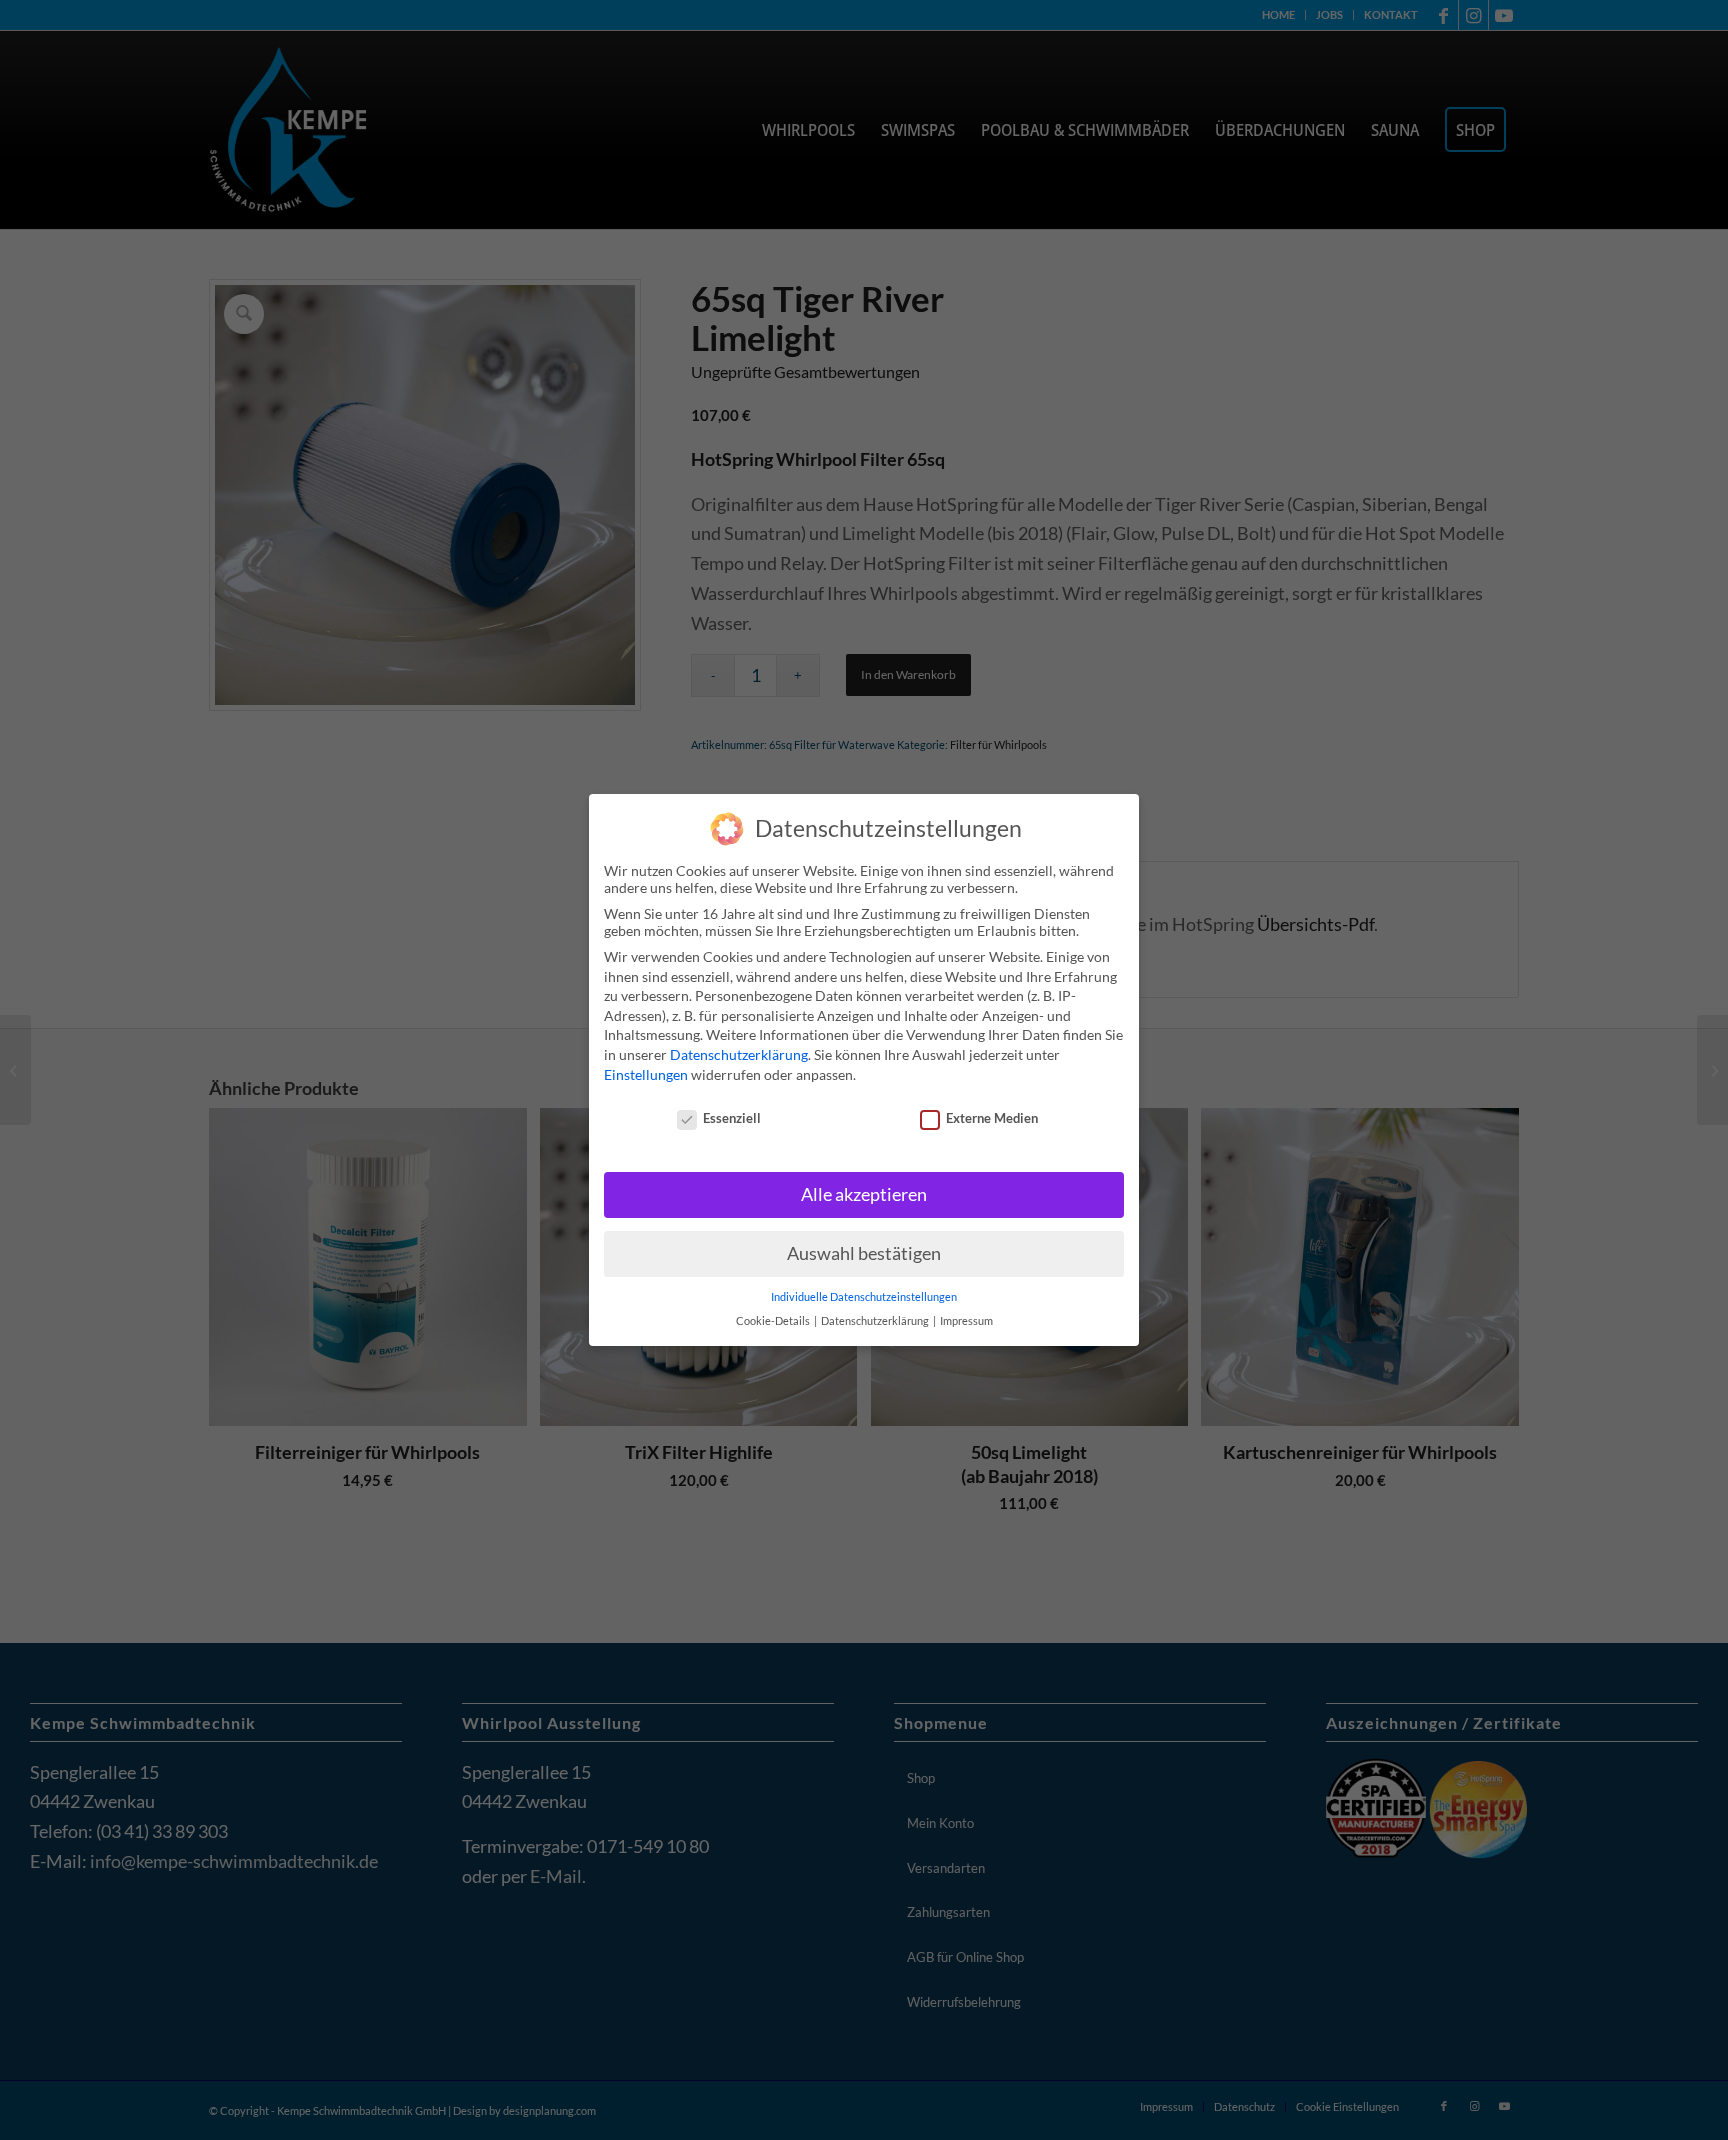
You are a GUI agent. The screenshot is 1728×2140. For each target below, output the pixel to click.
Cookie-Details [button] (774, 1321)
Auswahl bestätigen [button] (864, 1253)
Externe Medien (992, 1118)
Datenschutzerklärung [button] (876, 1321)
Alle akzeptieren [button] (864, 1194)
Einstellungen (646, 1074)
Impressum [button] (966, 1321)
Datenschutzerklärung (739, 1054)
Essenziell (732, 1118)
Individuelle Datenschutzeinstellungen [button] (864, 1297)
